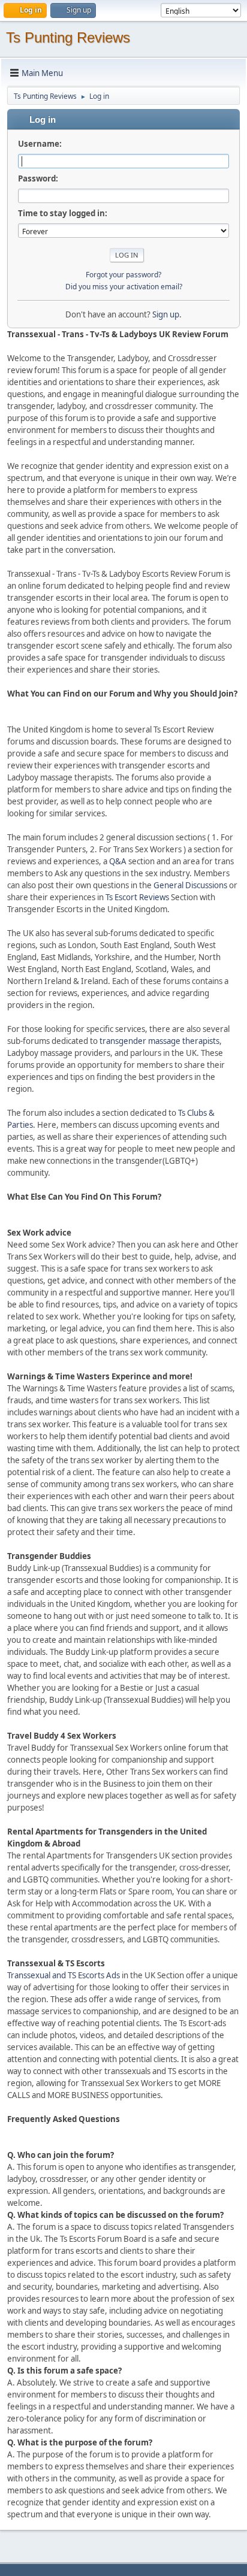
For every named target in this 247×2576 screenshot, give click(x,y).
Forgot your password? (123, 275)
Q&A (118, 861)
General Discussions (190, 885)
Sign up (166, 314)
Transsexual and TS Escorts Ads (64, 1975)
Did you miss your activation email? (124, 287)
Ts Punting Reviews (68, 37)
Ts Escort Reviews (137, 897)
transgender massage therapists (159, 1041)
